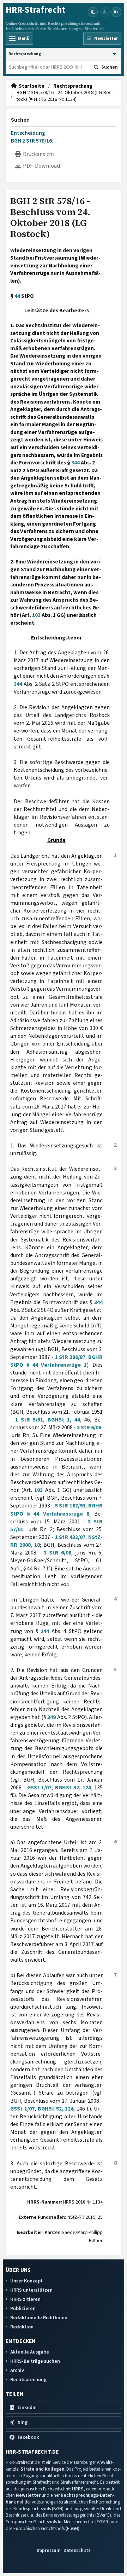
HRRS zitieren (25, 2299)
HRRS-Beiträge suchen (35, 2361)
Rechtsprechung (73, 86)
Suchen (20, 120)
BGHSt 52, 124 (73, 1788)
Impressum (49, 2550)
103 (36, 615)
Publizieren (23, 2308)
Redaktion (22, 2327)
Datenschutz (77, 2550)
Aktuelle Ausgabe (30, 2352)
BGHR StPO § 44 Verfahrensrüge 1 (56, 1361)
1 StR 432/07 (70, 1537)
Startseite (31, 86)
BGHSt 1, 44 (64, 1420)
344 (75, 463)
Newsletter (28, 2495)
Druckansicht (38, 154)
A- (105, 12)
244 (45, 1631)
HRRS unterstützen (31, 2290)
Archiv (17, 2370)
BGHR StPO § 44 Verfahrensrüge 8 (56, 1510)
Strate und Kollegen (42, 2469)
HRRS (78, 2489)
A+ (116, 12)
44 (17, 296)
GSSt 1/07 (39, 1788)
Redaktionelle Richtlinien (39, 2318)
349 (52, 1717)
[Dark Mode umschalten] (93, 12)
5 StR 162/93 (70, 1506)
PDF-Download (40, 166)
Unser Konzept (26, 2281)
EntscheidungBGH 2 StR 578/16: (32, 137)
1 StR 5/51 (29, 1420)
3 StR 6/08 (89, 1428)
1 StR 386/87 (70, 1357)
